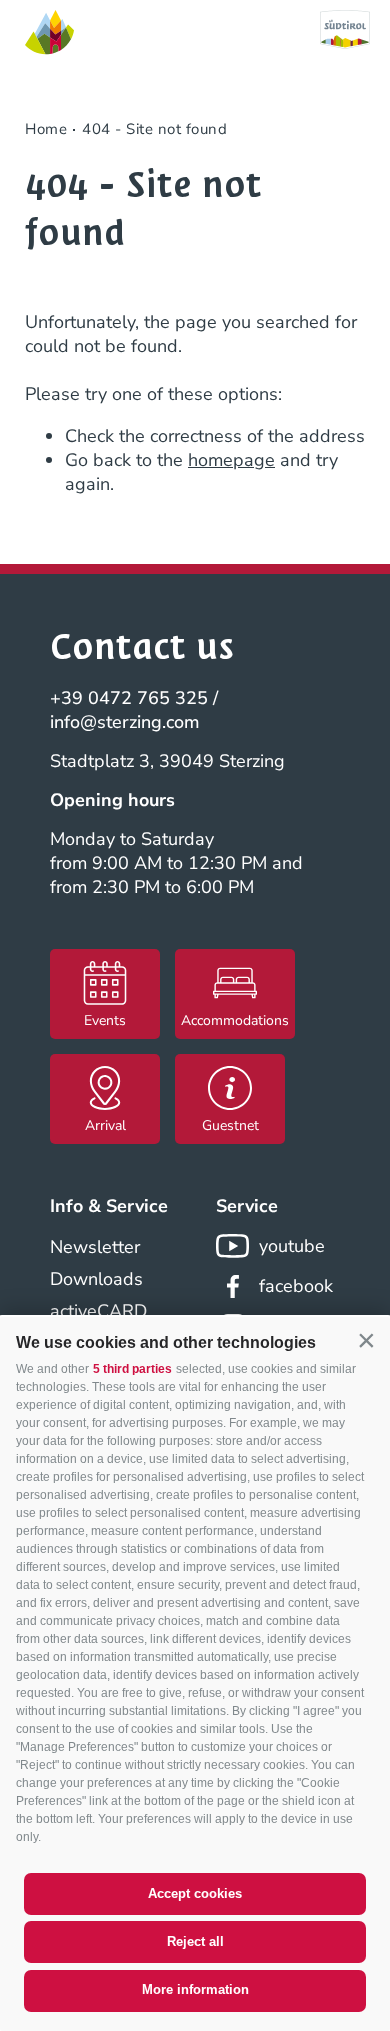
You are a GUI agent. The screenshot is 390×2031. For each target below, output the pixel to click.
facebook (296, 1286)
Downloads (96, 1279)
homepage (231, 460)
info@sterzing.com (125, 722)
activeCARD (98, 1311)
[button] (366, 1341)
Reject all (195, 1941)
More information (195, 1989)
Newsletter (95, 1247)
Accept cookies (195, 1893)
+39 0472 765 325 (129, 698)
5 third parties (132, 1369)
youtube (292, 1246)
